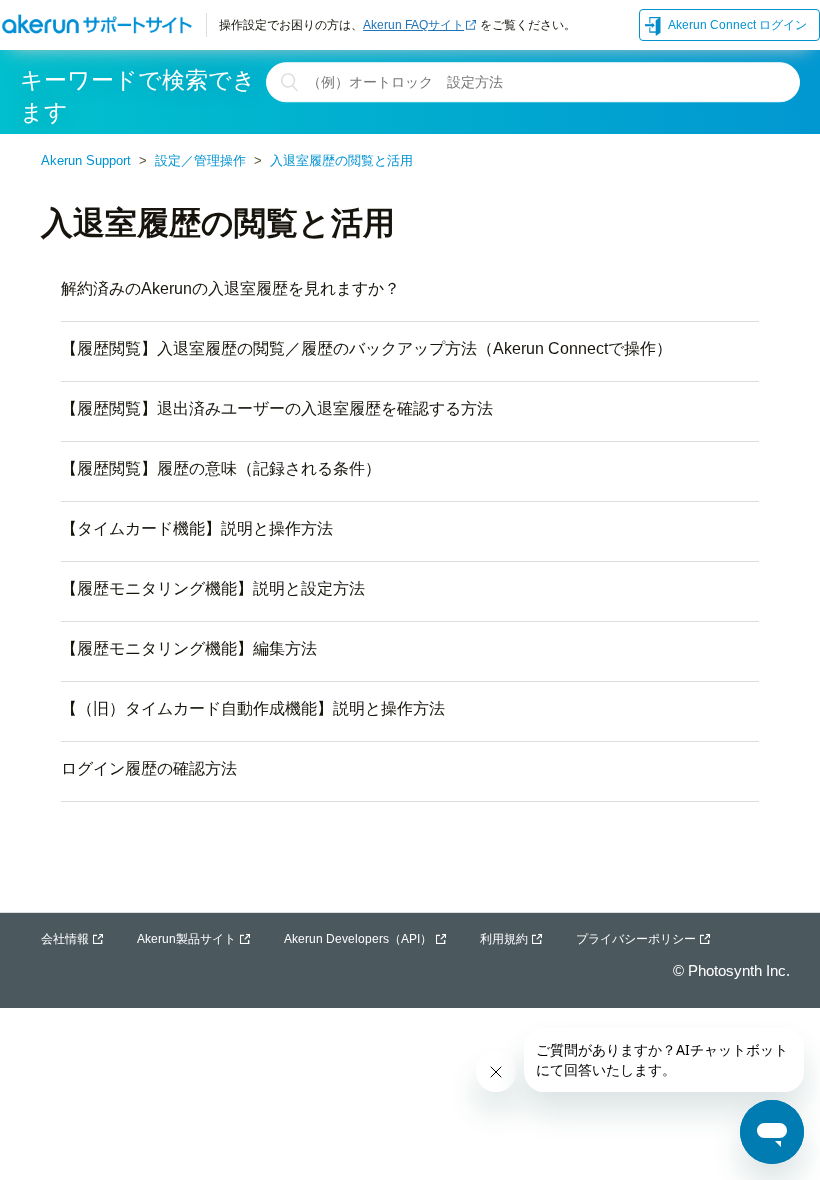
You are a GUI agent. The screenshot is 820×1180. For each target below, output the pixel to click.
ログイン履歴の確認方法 (149, 768)
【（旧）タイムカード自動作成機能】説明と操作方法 (253, 708)
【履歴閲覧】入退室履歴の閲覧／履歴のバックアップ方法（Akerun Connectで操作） (366, 348)
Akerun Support (86, 160)
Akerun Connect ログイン (737, 25)
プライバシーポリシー (636, 939)
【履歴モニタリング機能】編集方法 (189, 648)
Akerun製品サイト (186, 939)
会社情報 (65, 939)
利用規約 (504, 939)
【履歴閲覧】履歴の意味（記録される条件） (221, 468)
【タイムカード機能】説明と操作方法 (197, 528)
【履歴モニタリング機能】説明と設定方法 (213, 588)
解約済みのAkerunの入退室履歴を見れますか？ (230, 288)
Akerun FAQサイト (413, 25)
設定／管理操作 (200, 160)
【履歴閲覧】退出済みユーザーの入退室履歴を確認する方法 (277, 408)
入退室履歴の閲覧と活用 (341, 160)
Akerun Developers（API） (358, 939)
